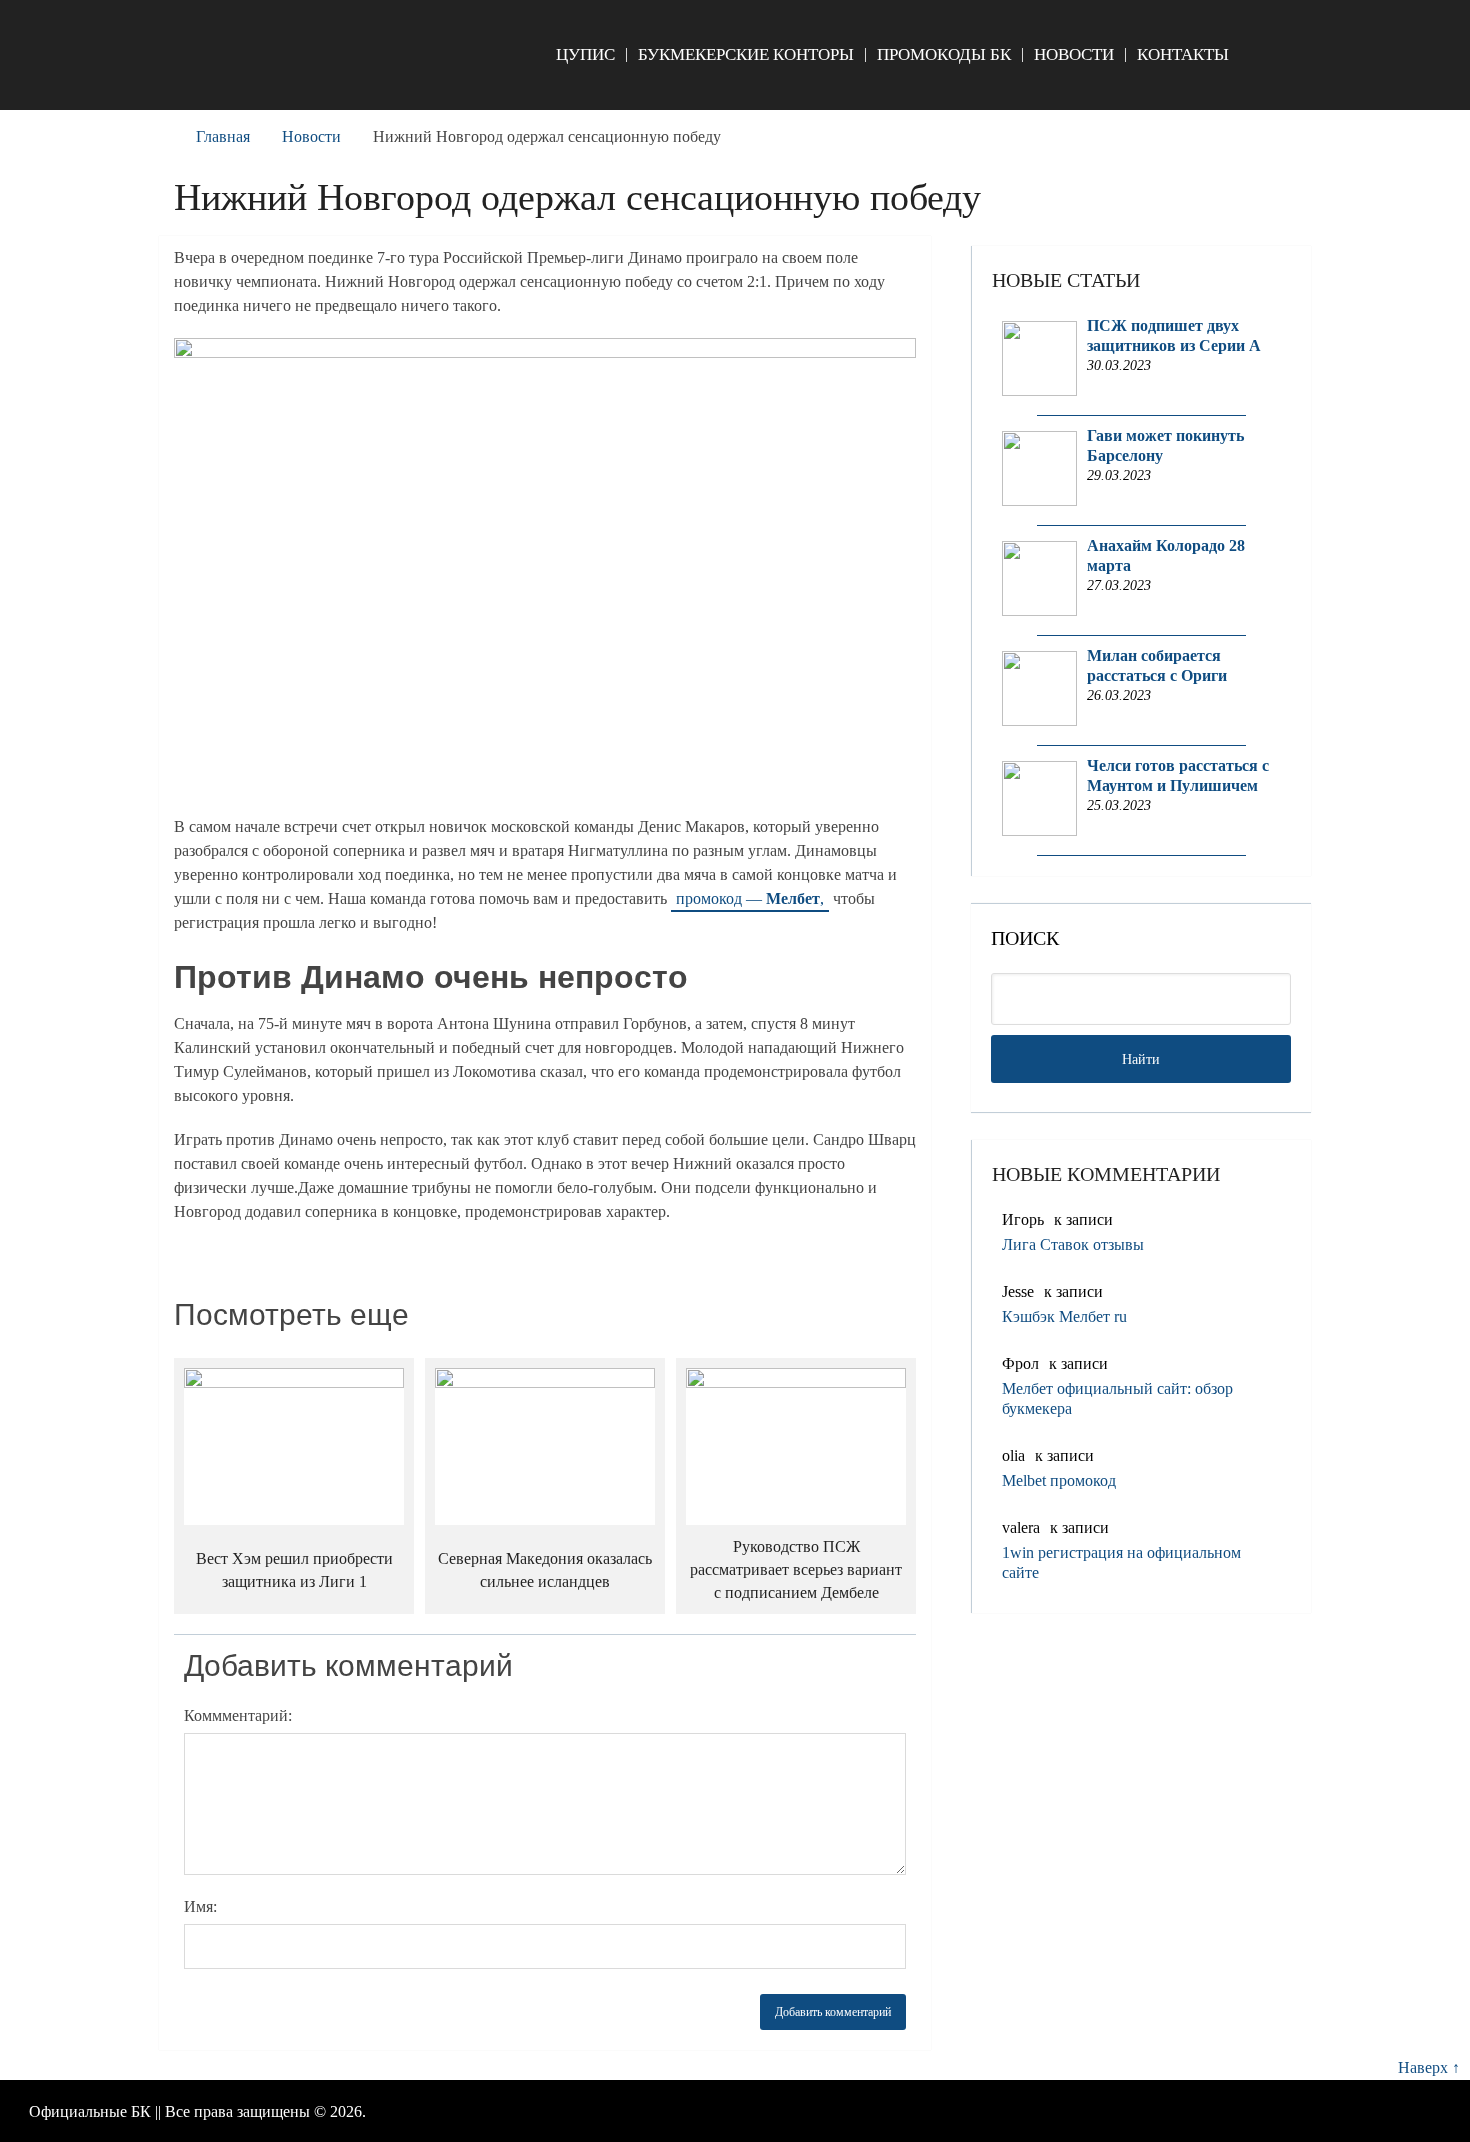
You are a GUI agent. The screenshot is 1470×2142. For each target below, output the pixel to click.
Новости (1074, 54)
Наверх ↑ (1429, 2067)
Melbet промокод (1059, 1480)
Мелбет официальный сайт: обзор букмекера (1117, 1398)
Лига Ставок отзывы (1073, 1244)
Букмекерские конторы (746, 54)
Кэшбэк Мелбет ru (1064, 1316)
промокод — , (750, 898)
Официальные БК (90, 2111)
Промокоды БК (944, 54)
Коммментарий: (238, 1715)
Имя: (200, 1906)
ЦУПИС (585, 54)
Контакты (1183, 54)
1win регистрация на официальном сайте (1121, 1562)
